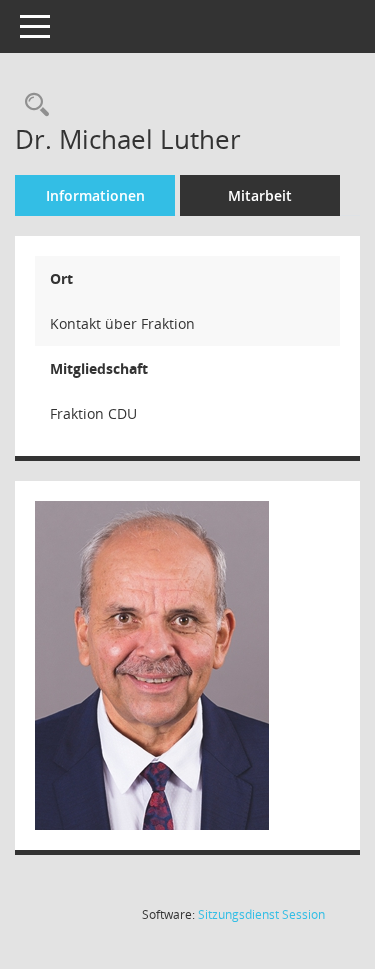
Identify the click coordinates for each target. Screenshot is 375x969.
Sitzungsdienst (261, 914)
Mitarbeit (260, 195)
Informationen (95, 195)
